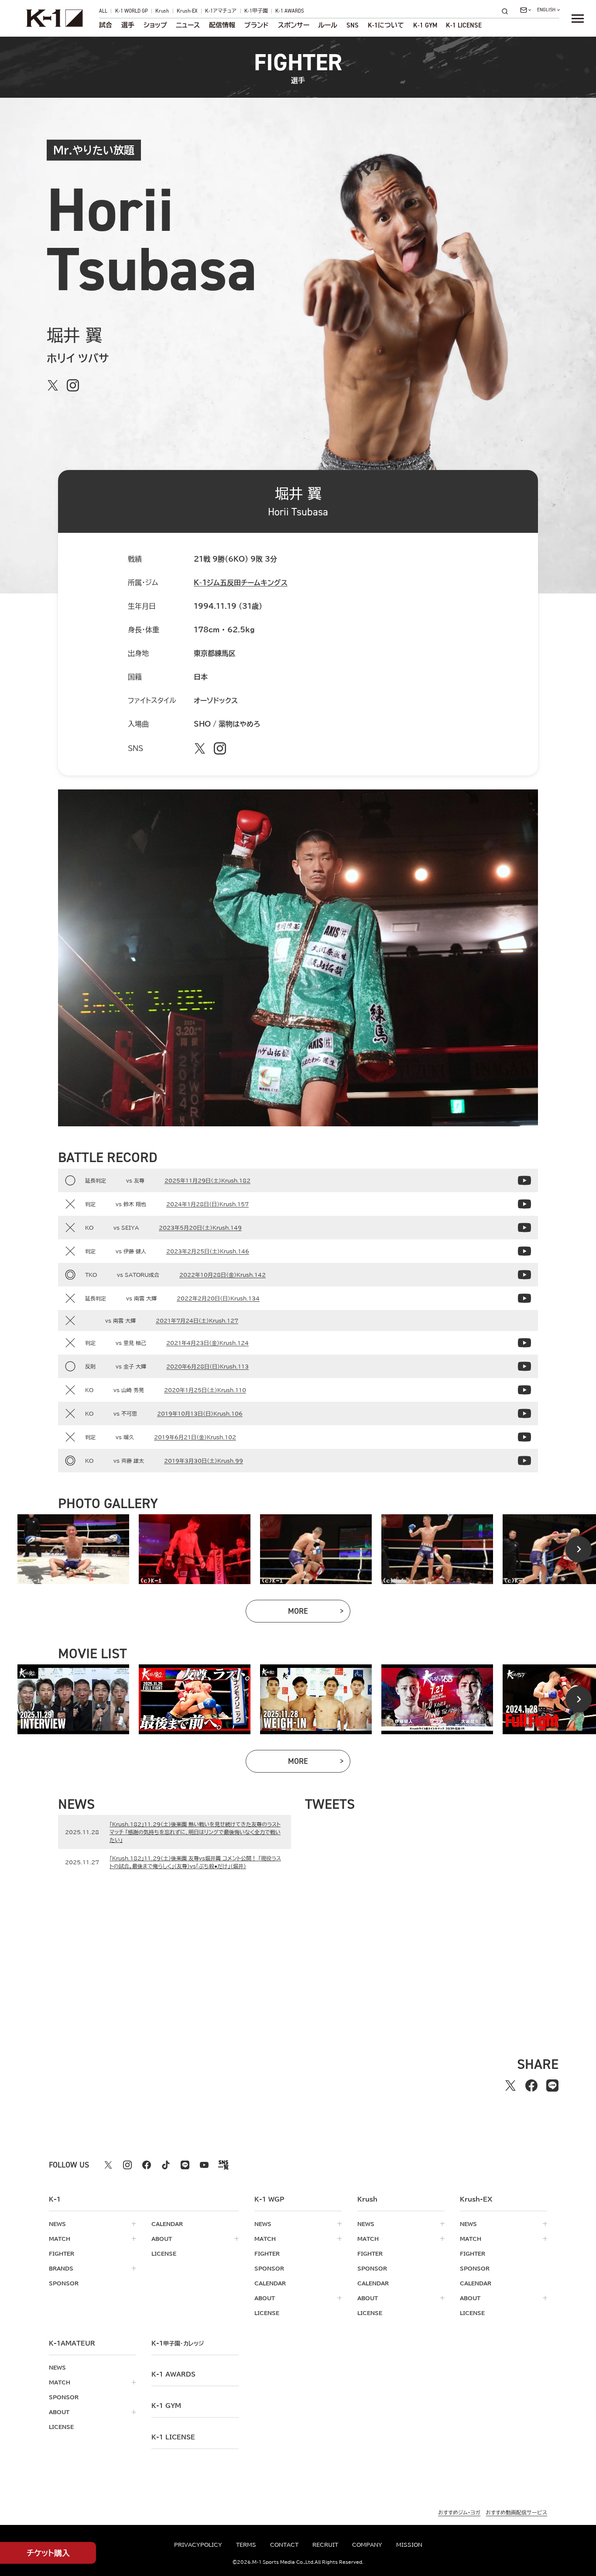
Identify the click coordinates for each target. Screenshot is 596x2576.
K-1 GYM (425, 26)
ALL (103, 11)
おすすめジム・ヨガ (459, 2512)
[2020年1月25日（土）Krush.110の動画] (524, 1390)
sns (353, 26)
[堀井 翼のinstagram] (73, 385)
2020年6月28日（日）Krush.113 (207, 1366)
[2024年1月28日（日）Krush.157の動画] (524, 1204)
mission (409, 2545)
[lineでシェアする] (552, 2085)
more (319, 1613)
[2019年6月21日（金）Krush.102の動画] (524, 1437)
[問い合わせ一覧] (526, 10)
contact (284, 2545)
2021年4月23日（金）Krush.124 (207, 1343)
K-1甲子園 (256, 11)
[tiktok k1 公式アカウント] (166, 2165)
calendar (167, 2224)
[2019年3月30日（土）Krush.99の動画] (524, 1461)
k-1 (178, 2343)
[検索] (507, 11)
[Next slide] (579, 1549)
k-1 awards (173, 2374)
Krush (162, 11)
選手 (128, 26)
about (162, 2239)
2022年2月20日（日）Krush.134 (218, 1298)
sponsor (64, 2283)
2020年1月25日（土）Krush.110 (205, 1390)
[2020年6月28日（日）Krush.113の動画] (524, 1366)
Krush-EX (187, 11)
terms (246, 2545)
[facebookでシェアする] (531, 2085)
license (164, 2254)
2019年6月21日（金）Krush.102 (195, 1437)
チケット (48, 2553)
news (57, 2224)
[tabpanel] (73, 1549)
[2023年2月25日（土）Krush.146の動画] (524, 1251)
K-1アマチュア (221, 11)
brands (61, 2268)
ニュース (188, 26)
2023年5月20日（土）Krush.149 (200, 1228)
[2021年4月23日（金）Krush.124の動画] (524, 1343)
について (386, 26)
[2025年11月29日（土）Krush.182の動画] (524, 1180)
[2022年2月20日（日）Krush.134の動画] (524, 1298)
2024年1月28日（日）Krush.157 (207, 1204)
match (60, 2239)
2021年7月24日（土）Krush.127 (197, 1321)
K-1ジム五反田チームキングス (241, 583)
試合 (106, 26)
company (367, 2545)
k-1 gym (166, 2406)
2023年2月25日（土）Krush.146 (208, 1251)
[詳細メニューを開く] (578, 18)
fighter (62, 2254)
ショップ (155, 26)
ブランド (257, 26)
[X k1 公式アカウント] (108, 2165)
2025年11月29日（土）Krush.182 (207, 1180)
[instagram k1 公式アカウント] (127, 2165)
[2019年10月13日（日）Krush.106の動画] (524, 1413)
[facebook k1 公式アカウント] (147, 2165)
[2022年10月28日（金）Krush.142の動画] (524, 1275)
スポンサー (294, 26)
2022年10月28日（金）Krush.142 (223, 1275)
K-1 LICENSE (464, 26)
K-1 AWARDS (290, 11)
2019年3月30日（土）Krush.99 (204, 1461)
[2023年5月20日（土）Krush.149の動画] (524, 1228)
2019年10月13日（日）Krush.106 (200, 1413)
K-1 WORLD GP (132, 11)
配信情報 (222, 26)
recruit (325, 2545)
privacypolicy (198, 2545)
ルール (328, 26)
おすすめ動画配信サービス (516, 2512)
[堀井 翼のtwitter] (53, 385)
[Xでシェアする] (510, 2085)
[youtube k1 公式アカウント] (204, 2165)
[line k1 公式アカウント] (185, 2165)
